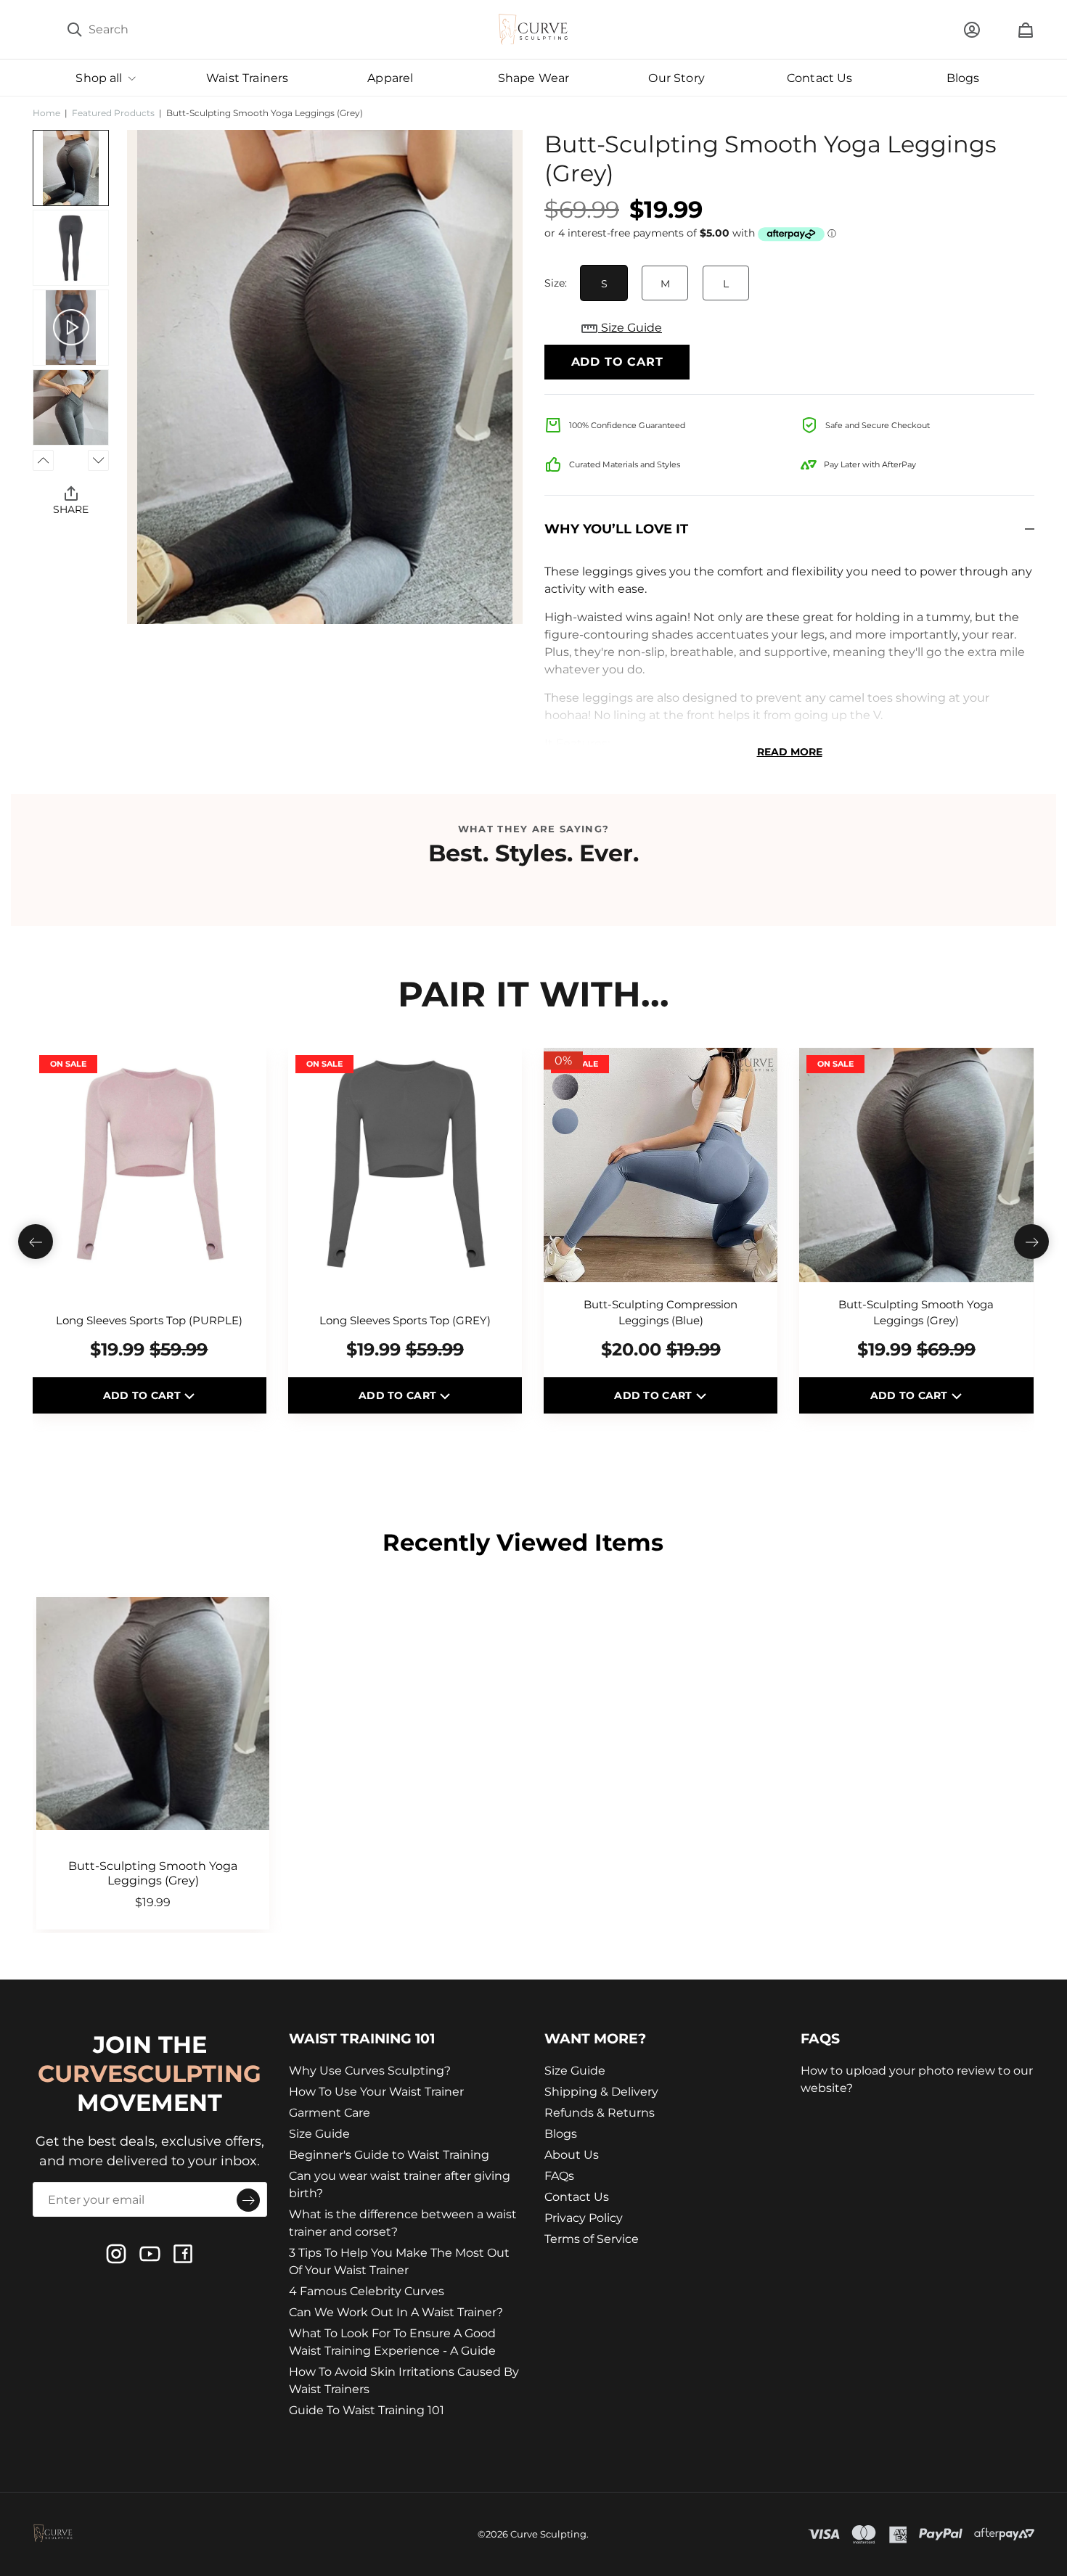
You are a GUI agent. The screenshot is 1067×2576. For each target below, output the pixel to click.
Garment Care (330, 2113)
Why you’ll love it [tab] (616, 529)
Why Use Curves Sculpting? (370, 2071)
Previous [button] (43, 460)
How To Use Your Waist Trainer (376, 2092)
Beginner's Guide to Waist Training (389, 2155)
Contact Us (577, 2197)
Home (46, 113)
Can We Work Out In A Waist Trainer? (396, 2312)
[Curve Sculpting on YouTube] (150, 2254)
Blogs (561, 2134)
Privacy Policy (584, 2218)
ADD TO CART (143, 1395)
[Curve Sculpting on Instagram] (116, 2254)
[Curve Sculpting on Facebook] (183, 2254)
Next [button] (98, 460)
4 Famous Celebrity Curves (367, 2291)
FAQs (559, 2176)
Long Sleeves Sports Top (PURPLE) (149, 1320)
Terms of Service (592, 2239)
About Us (572, 2155)
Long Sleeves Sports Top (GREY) (405, 1320)
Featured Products (113, 113)
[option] (325, 377)
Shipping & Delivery (601, 2092)
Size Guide (630, 328)
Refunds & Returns (600, 2113)
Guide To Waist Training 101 (367, 2410)
